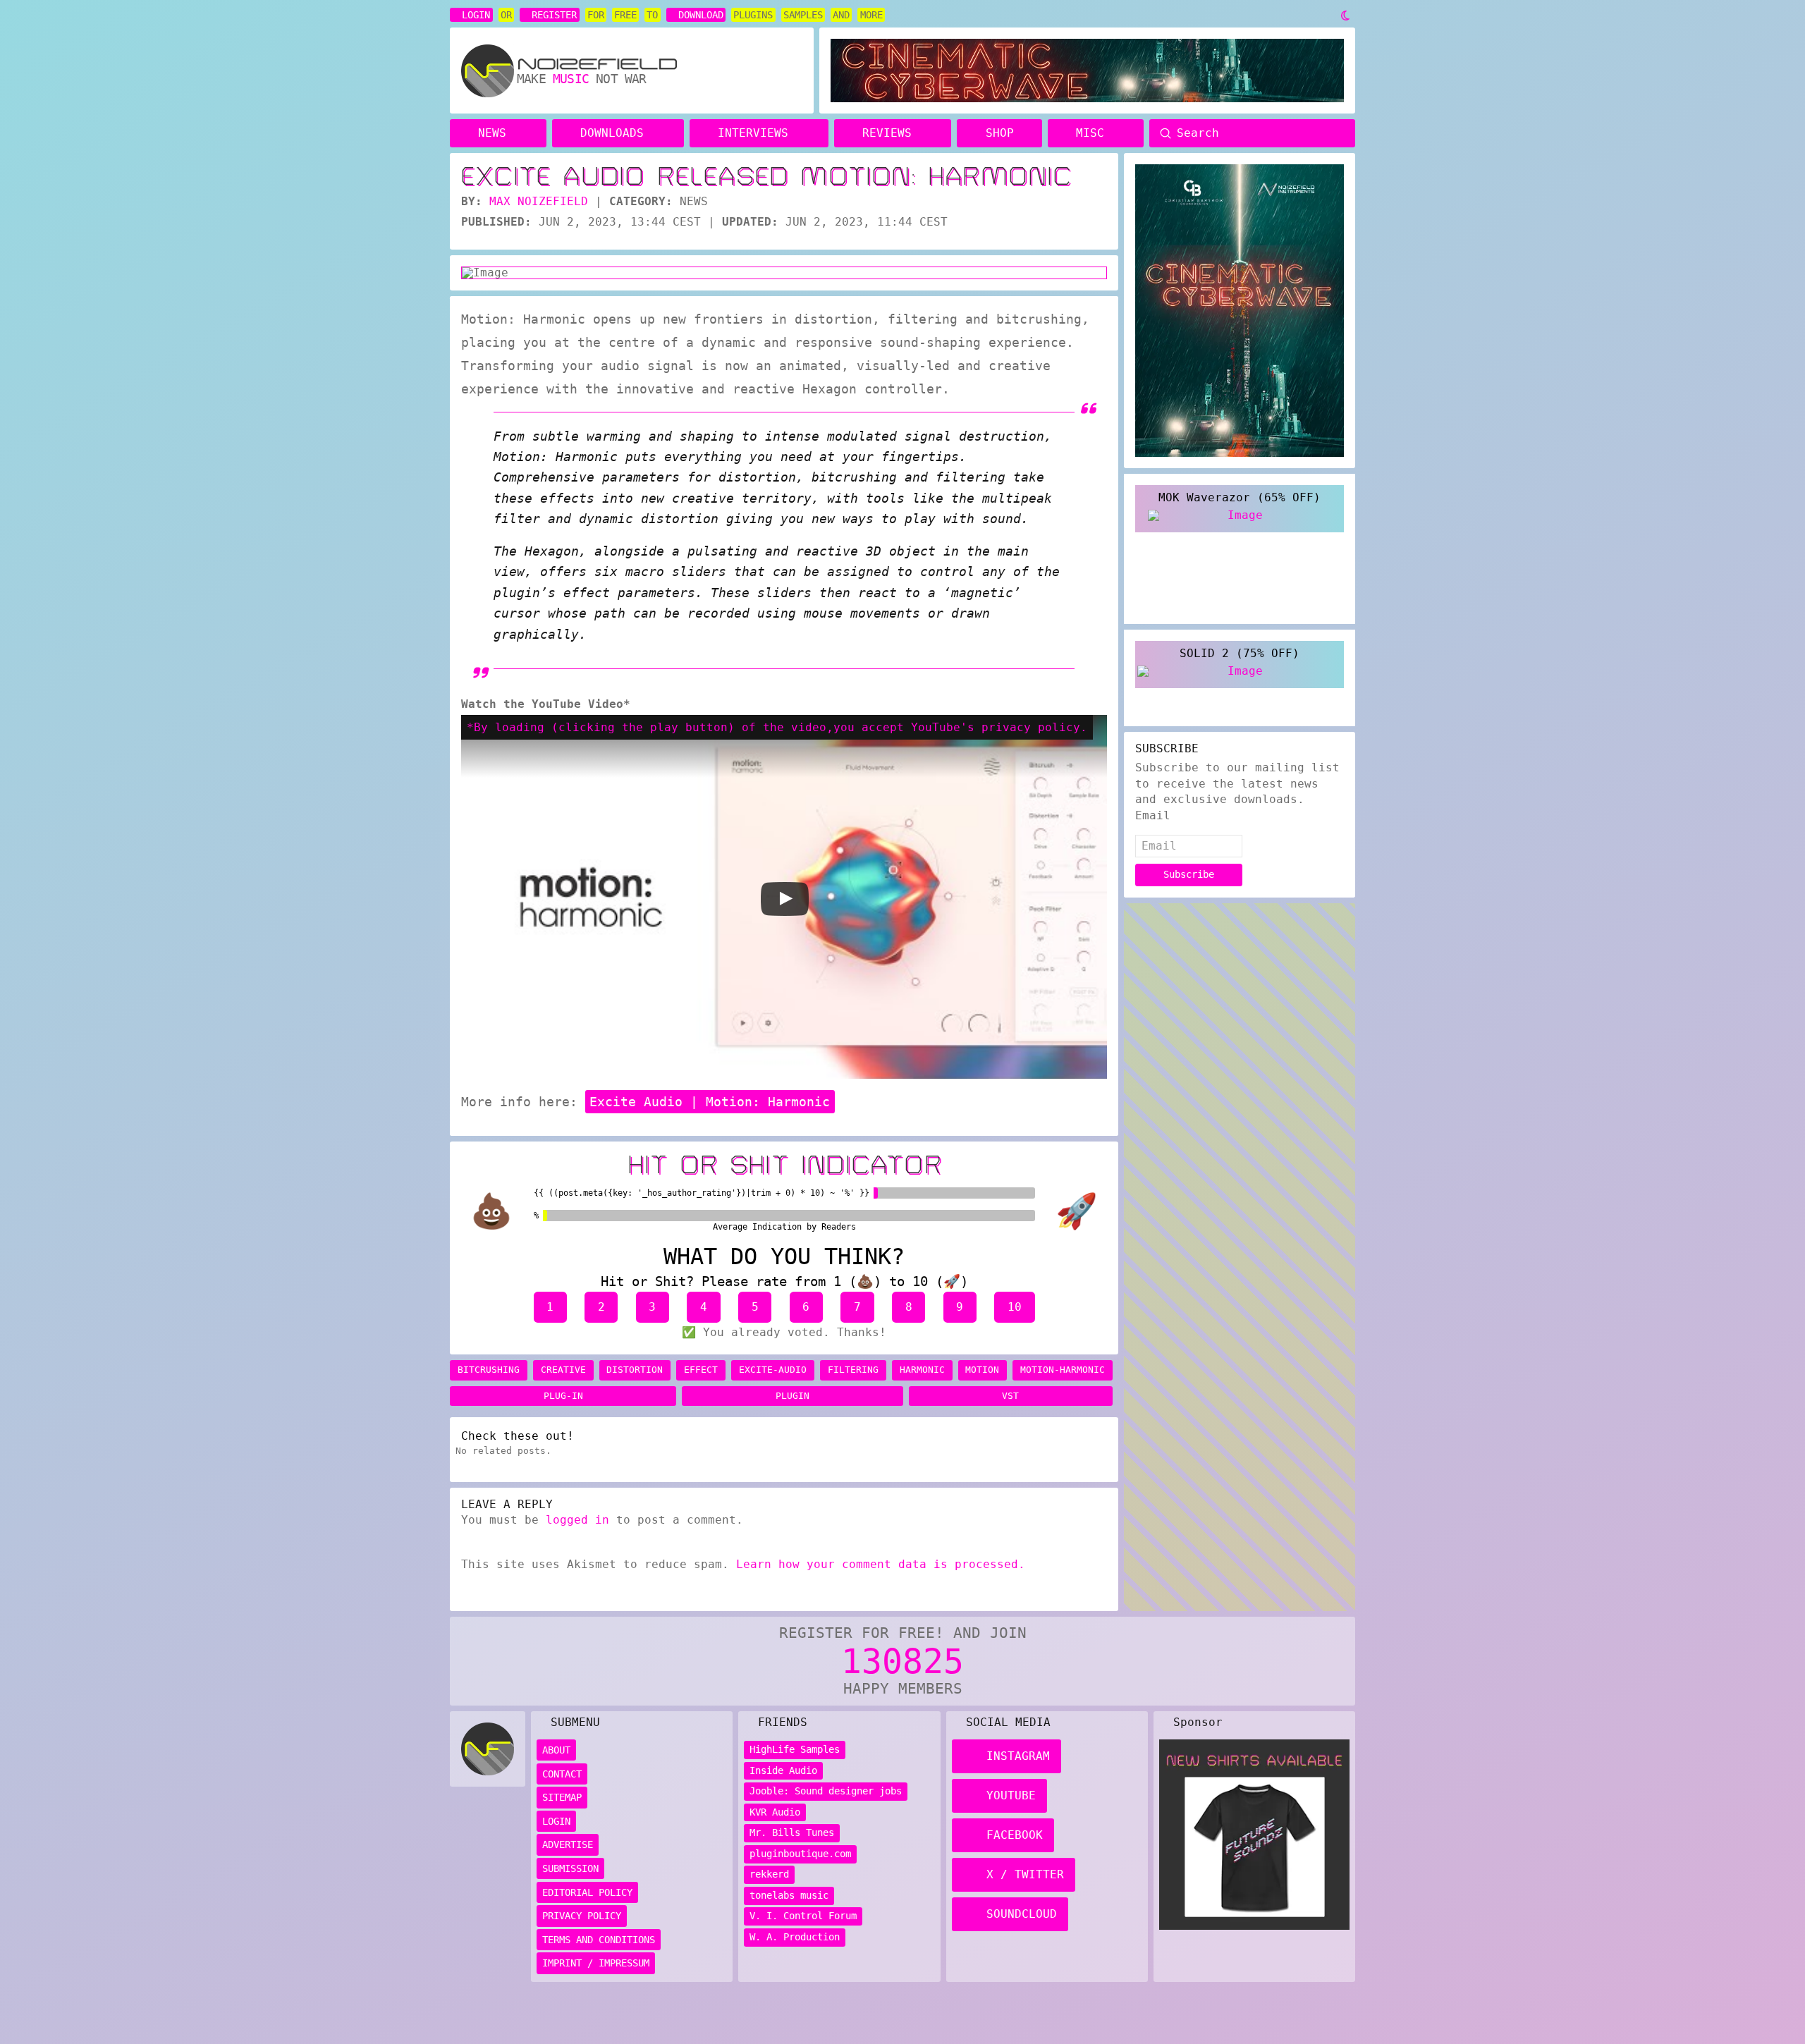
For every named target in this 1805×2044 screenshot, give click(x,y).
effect (701, 1370)
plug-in (563, 1396)
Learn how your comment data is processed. (881, 1564)
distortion (635, 1370)
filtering (853, 1370)
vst (1010, 1396)
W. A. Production (795, 1937)
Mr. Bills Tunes (792, 1832)
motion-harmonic (1063, 1370)
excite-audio (773, 1370)
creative (563, 1370)
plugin (793, 1396)
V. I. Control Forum (803, 1916)
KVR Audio (775, 1812)
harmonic (922, 1370)
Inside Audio (783, 1770)
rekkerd (769, 1874)
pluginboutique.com (800, 1854)
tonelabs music (789, 1895)
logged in (577, 1520)
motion (982, 1370)
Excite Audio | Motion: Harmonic (710, 1102)
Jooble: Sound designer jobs (826, 1791)
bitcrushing (489, 1370)
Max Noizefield (539, 201)
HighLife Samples (795, 1749)
